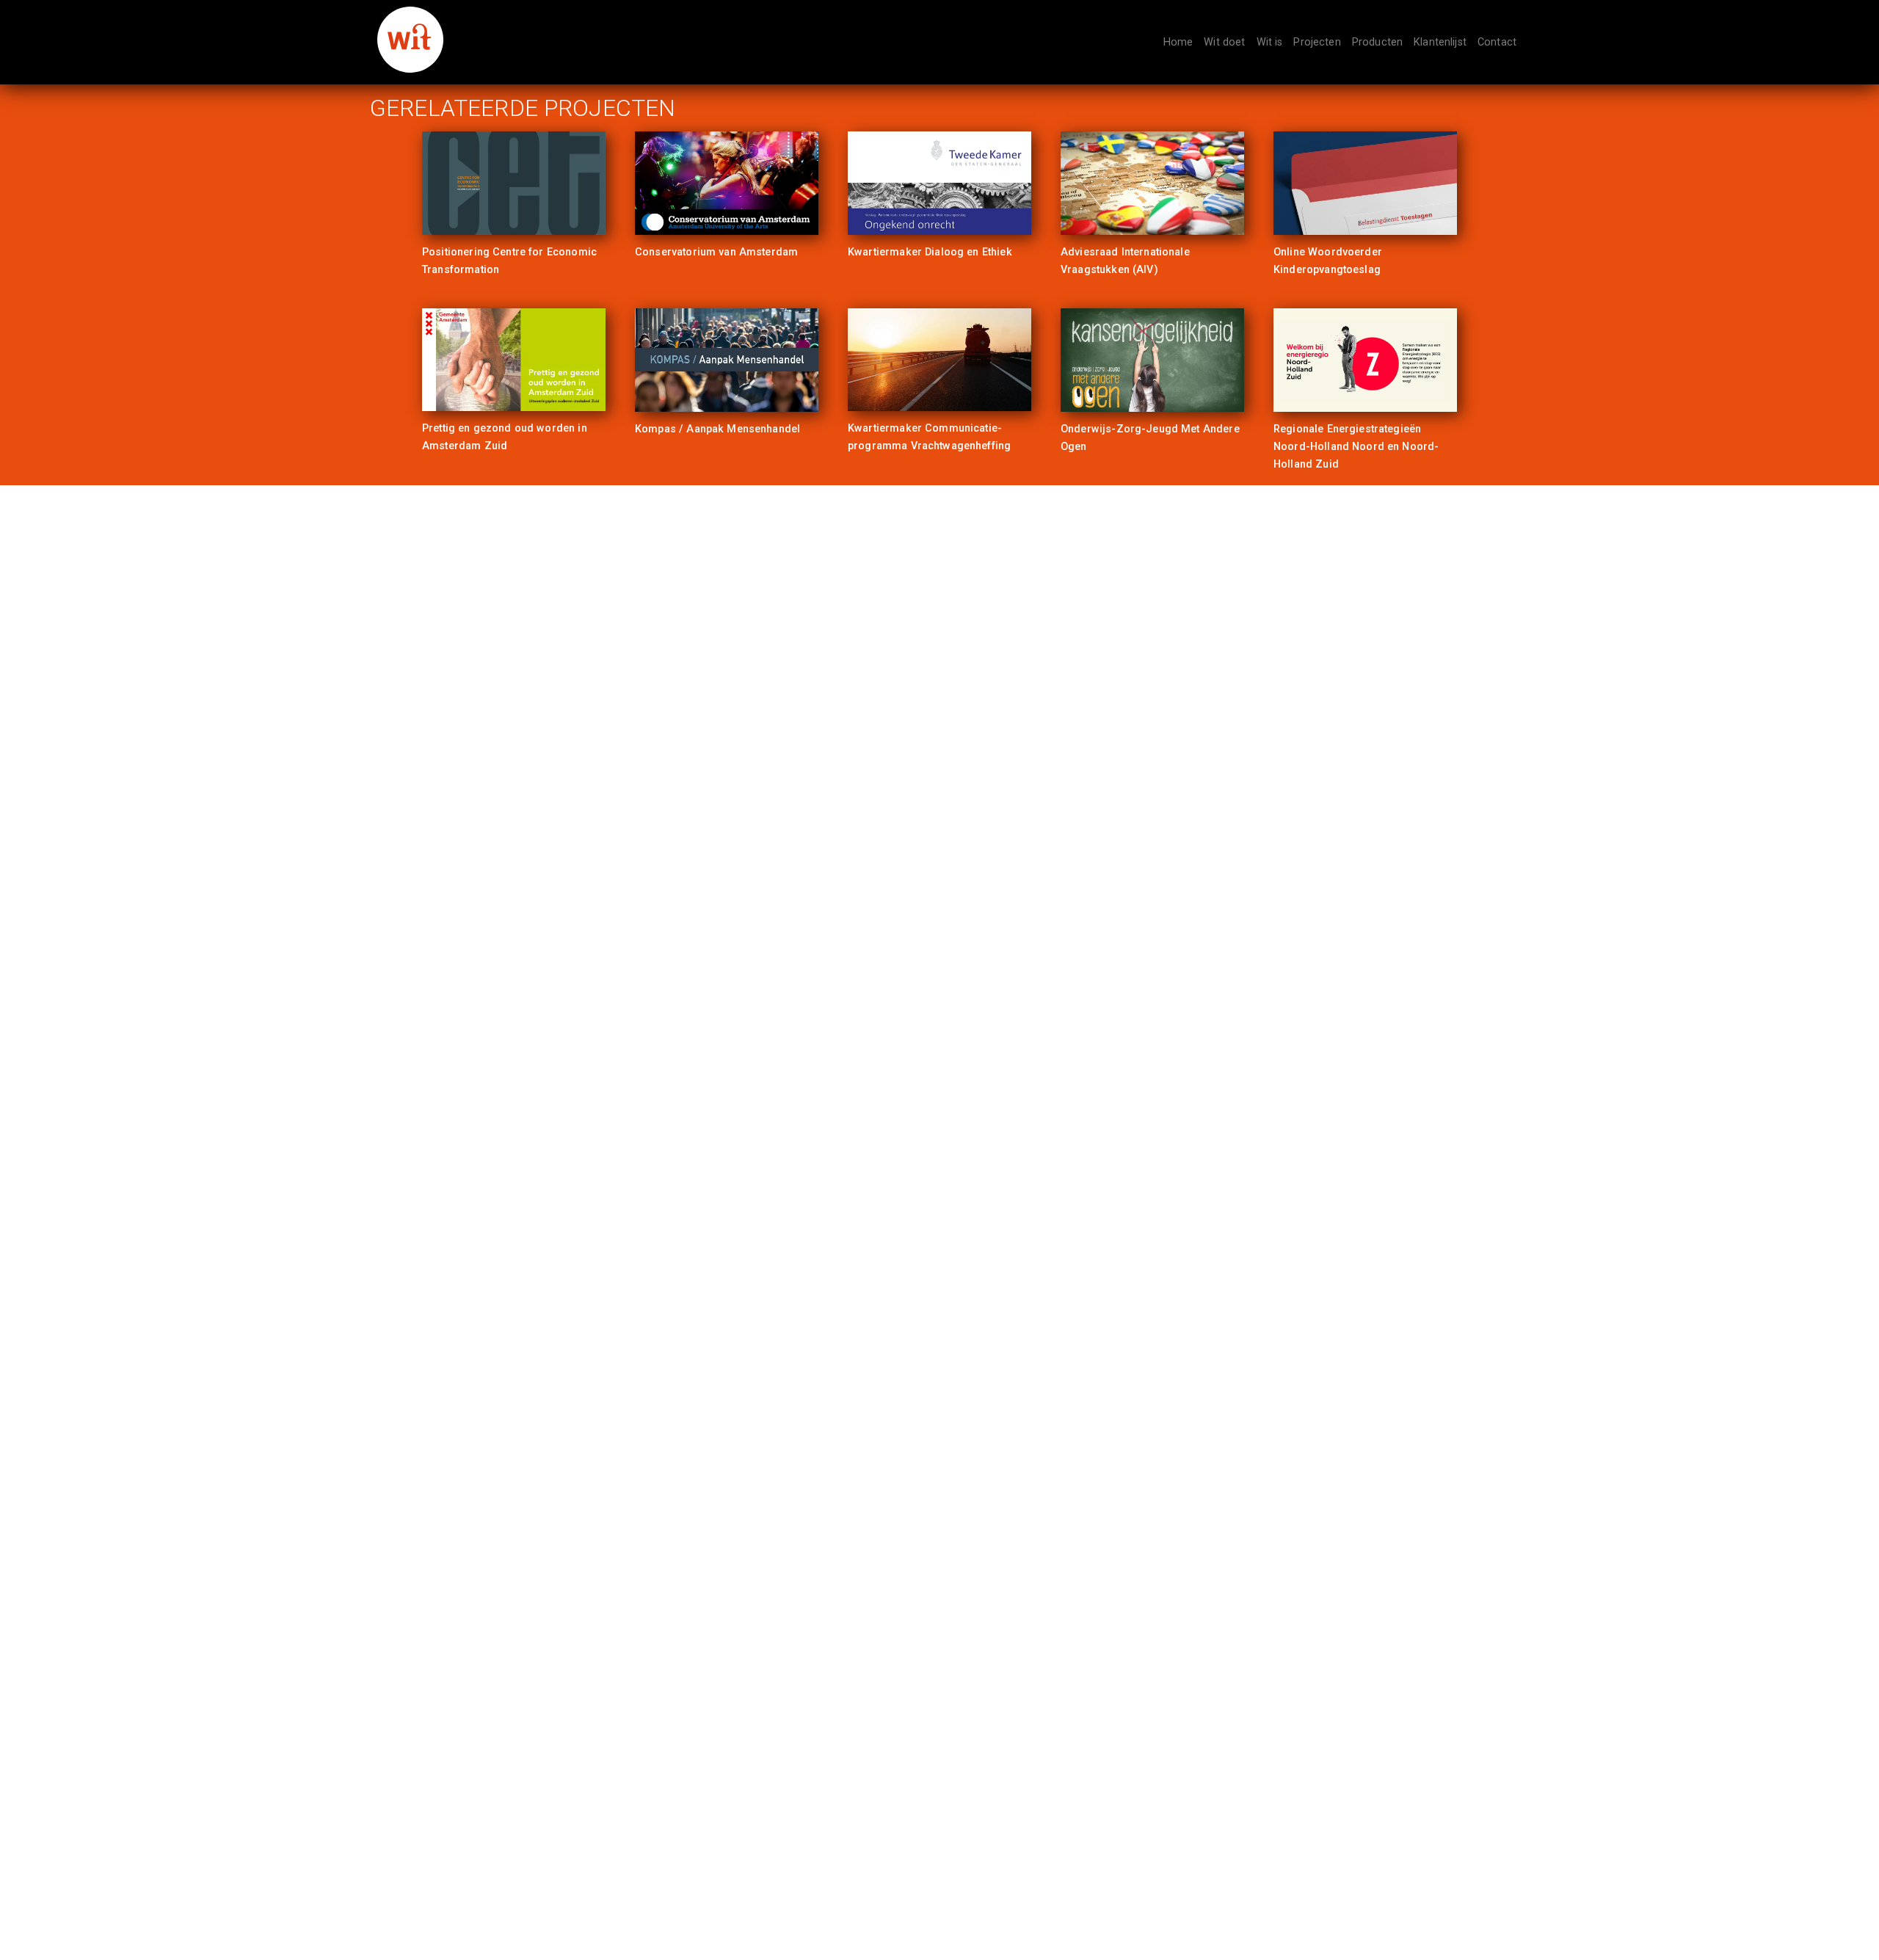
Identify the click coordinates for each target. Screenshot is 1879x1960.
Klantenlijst (1440, 42)
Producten (1377, 42)
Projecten (1317, 42)
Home (1178, 42)
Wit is (1270, 42)
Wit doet (1224, 42)
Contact (1497, 42)
